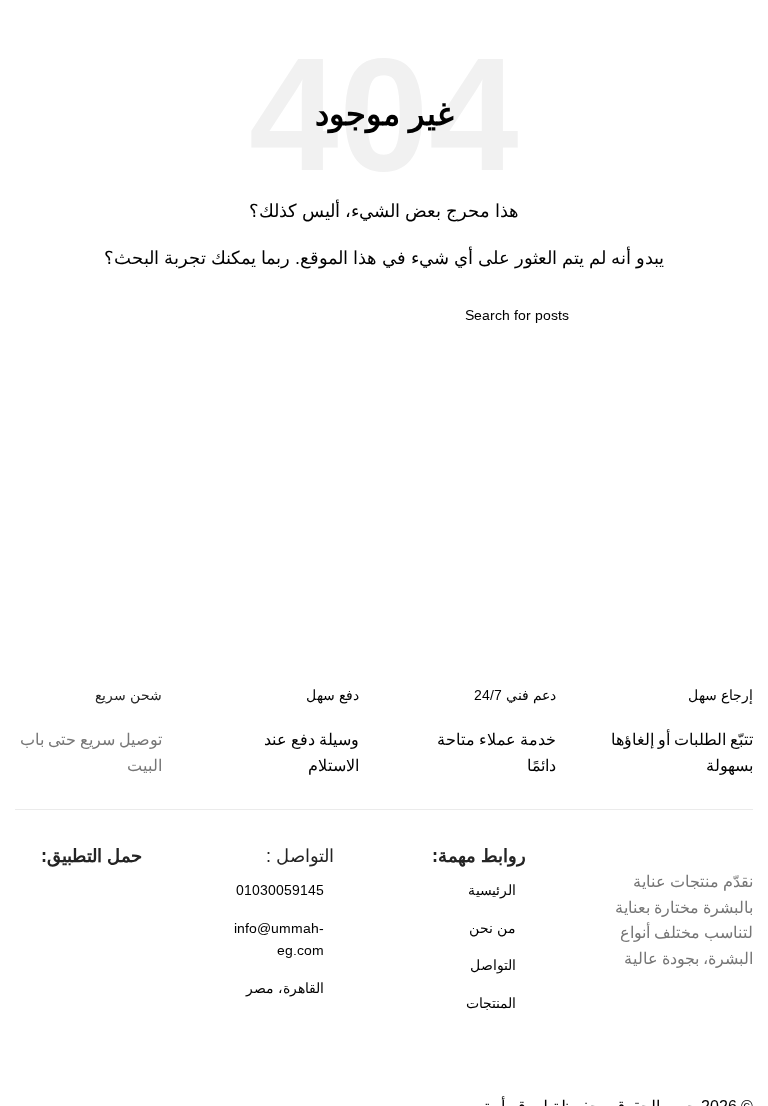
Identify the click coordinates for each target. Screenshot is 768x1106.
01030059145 (280, 890)
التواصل (493, 965)
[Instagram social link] (702, 1007)
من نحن (492, 928)
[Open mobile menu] (745, 20)
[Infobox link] (285, 730)
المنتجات (491, 1003)
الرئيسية (492, 890)
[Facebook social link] (738, 1007)
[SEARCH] (207, 315)
